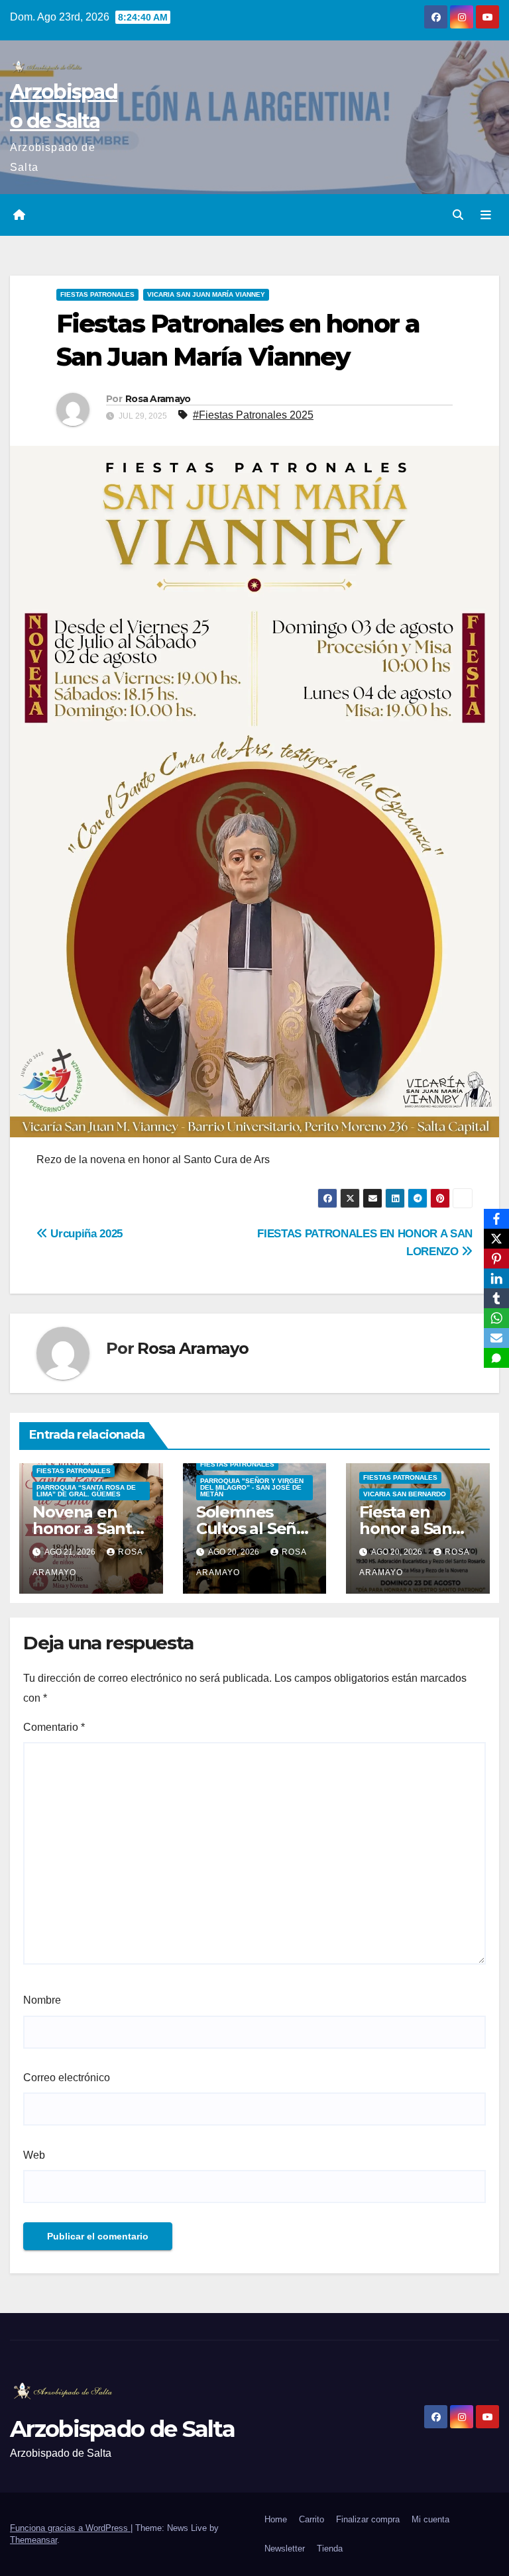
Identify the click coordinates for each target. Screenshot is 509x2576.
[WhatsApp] (496, 1318)
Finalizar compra (368, 2519)
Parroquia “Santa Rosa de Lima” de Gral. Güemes (86, 1491)
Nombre (42, 2000)
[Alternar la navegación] (486, 215)
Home (276, 2519)
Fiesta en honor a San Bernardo (406, 1528)
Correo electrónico (67, 2078)
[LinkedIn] (496, 1278)
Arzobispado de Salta (122, 2429)
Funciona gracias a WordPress (70, 2528)
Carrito (311, 2519)
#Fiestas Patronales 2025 (253, 415)
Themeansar (33, 2540)
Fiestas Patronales (97, 294)
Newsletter (285, 2549)
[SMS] (496, 1358)
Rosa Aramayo (158, 399)
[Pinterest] (496, 1259)
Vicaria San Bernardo (405, 1494)
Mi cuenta (430, 2519)
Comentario (54, 1727)
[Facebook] (496, 1219)
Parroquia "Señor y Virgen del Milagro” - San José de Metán (252, 1487)
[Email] (496, 1338)
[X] (496, 1239)
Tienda (330, 2549)
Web (34, 2155)
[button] (458, 215)
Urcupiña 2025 (85, 1233)
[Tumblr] (496, 1298)
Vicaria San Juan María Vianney (206, 294)
